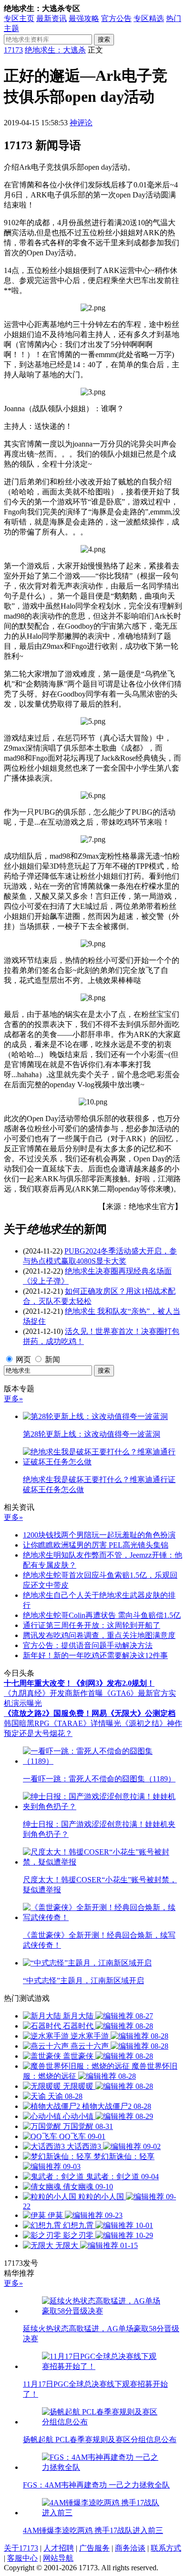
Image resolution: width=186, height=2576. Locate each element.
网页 (23, 1359)
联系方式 (166, 2548)
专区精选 (149, 18)
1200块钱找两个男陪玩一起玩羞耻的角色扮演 (99, 1535)
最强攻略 (84, 18)
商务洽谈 (130, 2548)
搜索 (104, 39)
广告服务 (94, 2548)
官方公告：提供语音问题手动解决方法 (88, 1645)
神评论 (81, 123)
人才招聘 (59, 2548)
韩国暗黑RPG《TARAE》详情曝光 (62, 1723)
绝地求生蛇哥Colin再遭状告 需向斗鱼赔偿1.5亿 (102, 1615)
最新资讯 (52, 18)
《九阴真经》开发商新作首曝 (53, 1693)
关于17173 (21, 2548)
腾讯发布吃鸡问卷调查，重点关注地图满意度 (99, 1635)
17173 (13, 50)
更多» (13, 1399)
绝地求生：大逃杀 (55, 50)
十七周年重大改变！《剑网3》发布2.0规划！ (79, 1683)
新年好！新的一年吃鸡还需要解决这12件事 (95, 1655)
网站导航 (58, 2558)
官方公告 (116, 18)
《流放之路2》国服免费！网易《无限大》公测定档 (90, 1713)
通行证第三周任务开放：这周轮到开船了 (92, 1625)
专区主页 (19, 18)
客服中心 (22, 2558)
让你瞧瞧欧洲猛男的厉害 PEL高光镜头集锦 (96, 1545)
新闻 (52, 1359)
